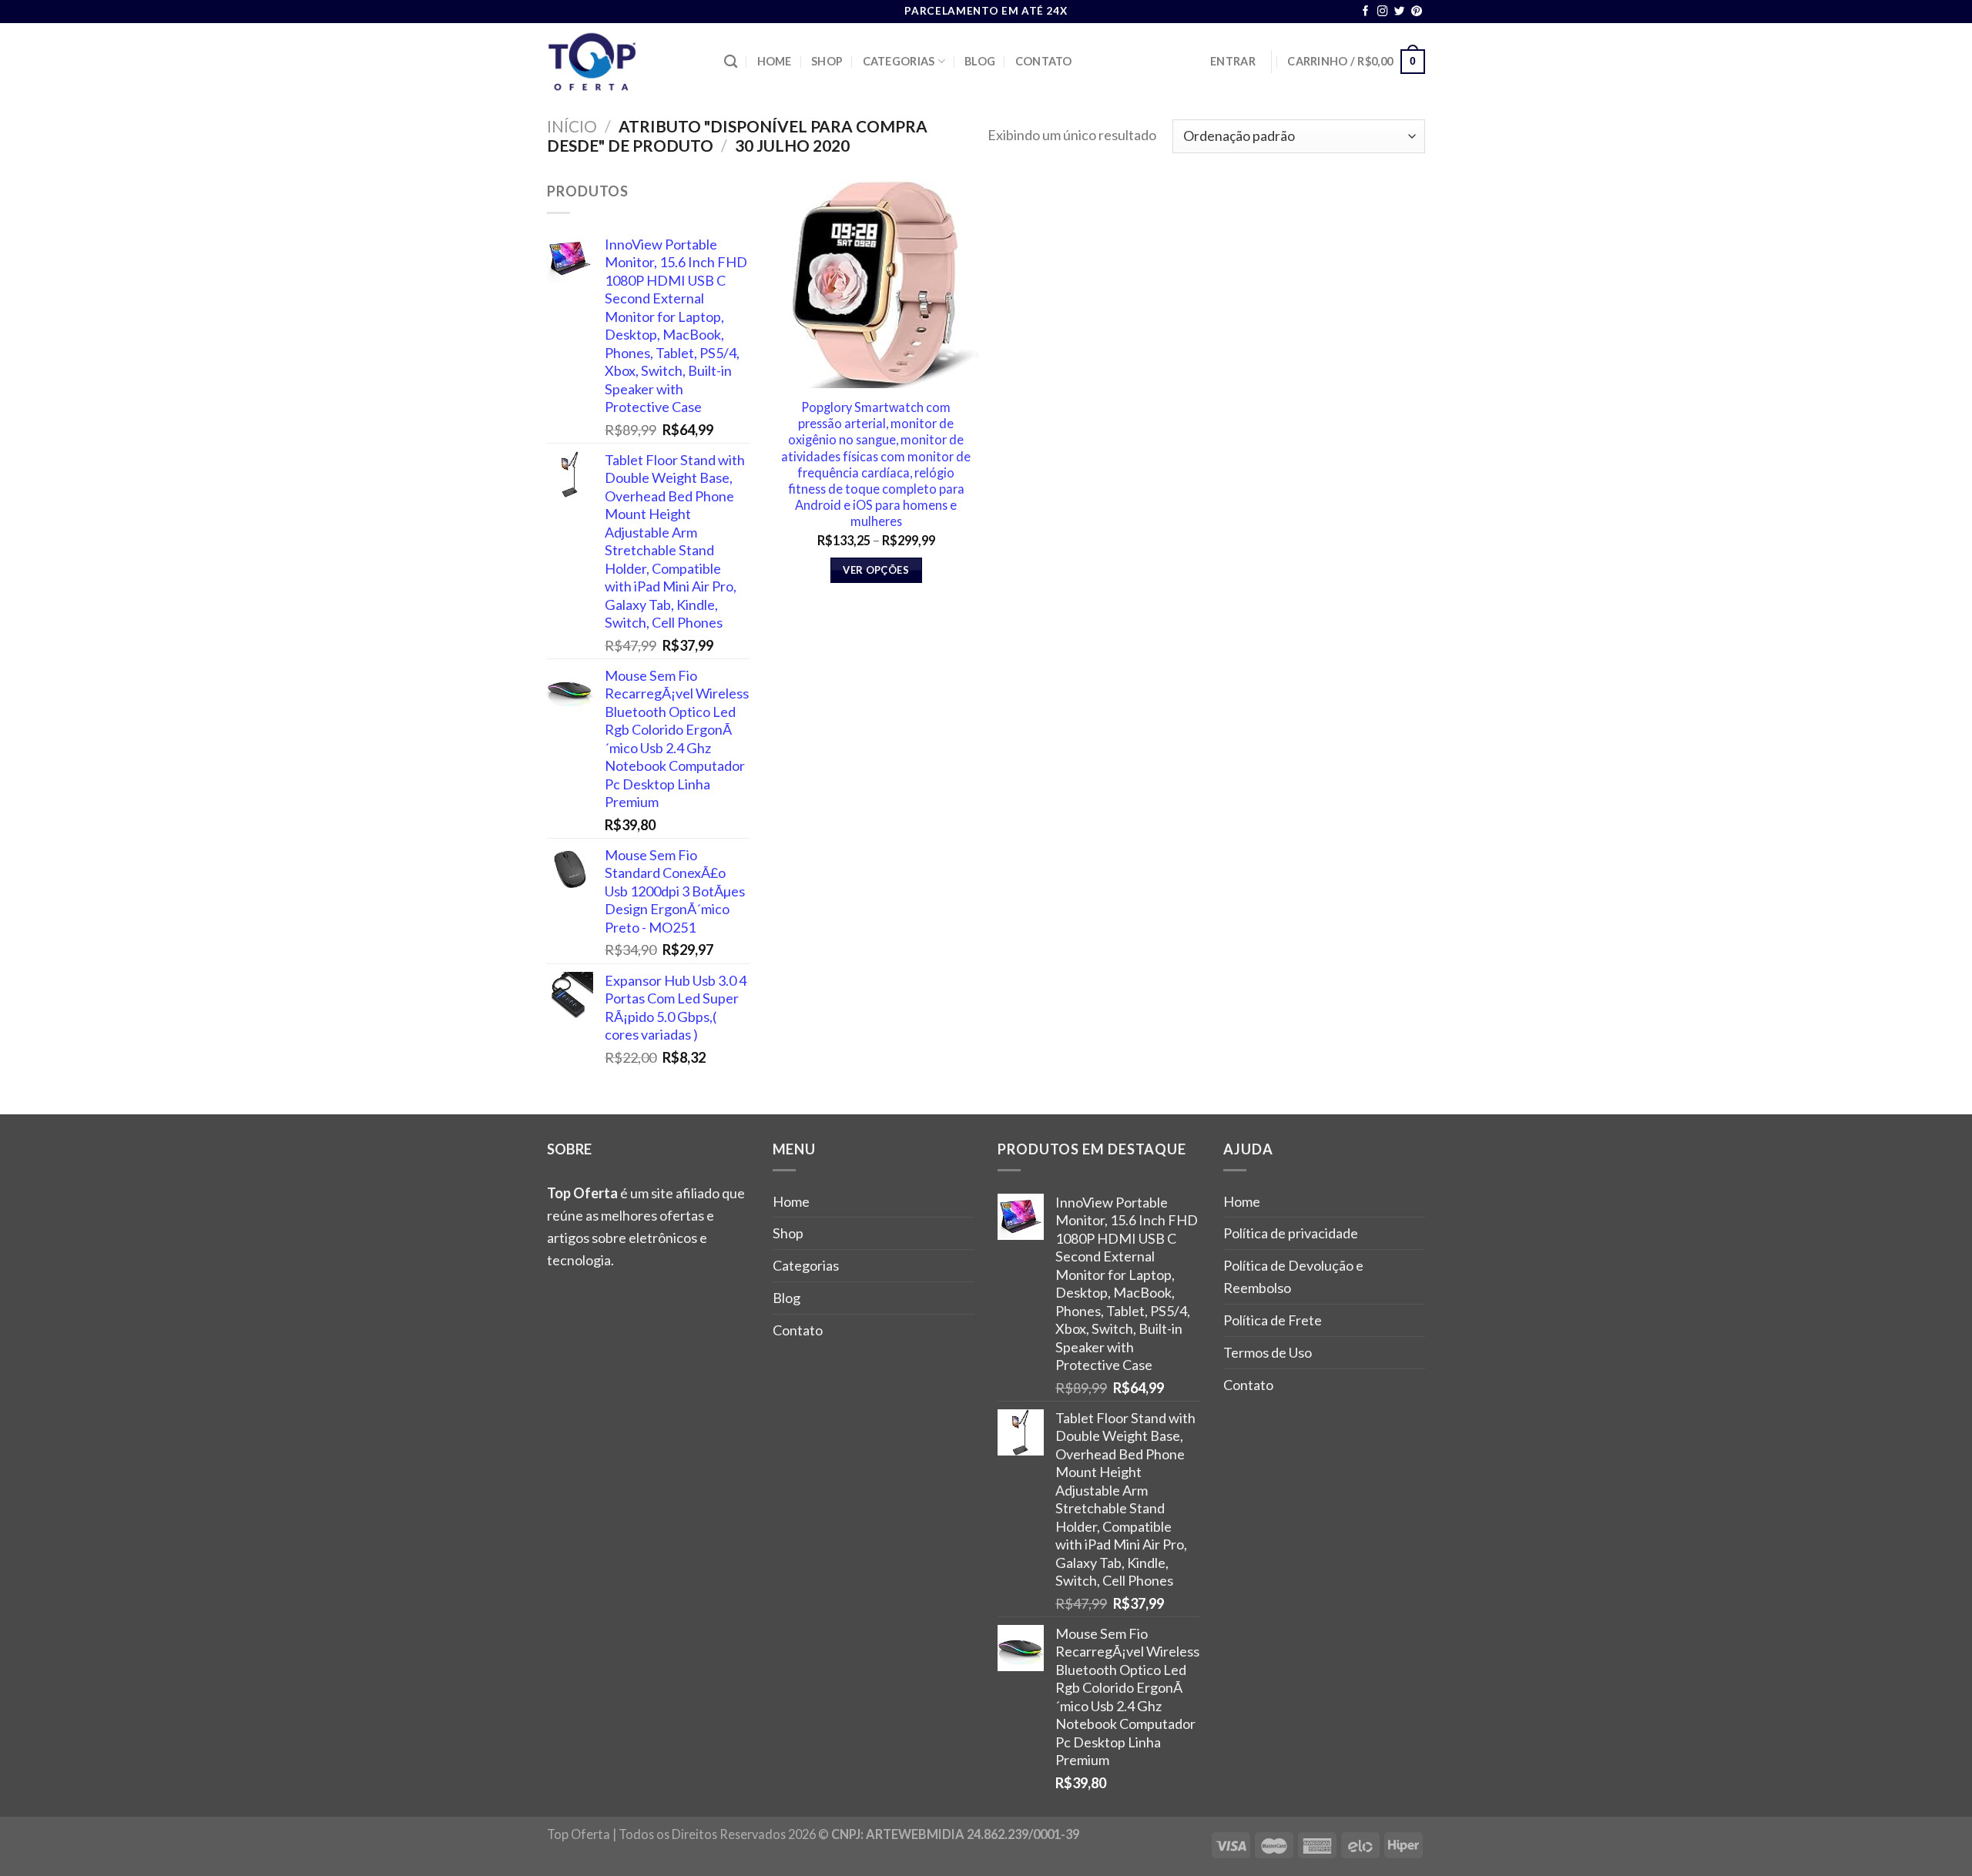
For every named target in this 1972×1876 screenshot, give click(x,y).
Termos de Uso (1268, 1352)
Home (775, 61)
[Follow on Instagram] (1383, 12)
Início (572, 126)
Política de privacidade (1291, 1233)
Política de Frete (1273, 1320)
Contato (1044, 61)
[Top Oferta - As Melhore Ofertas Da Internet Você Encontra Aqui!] (624, 62)
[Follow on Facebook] (1366, 12)
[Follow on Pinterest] (1417, 12)
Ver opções (876, 570)
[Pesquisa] (731, 62)
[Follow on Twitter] (1400, 12)
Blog (980, 61)
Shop (827, 61)
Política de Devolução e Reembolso (1293, 1276)
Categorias (899, 61)
